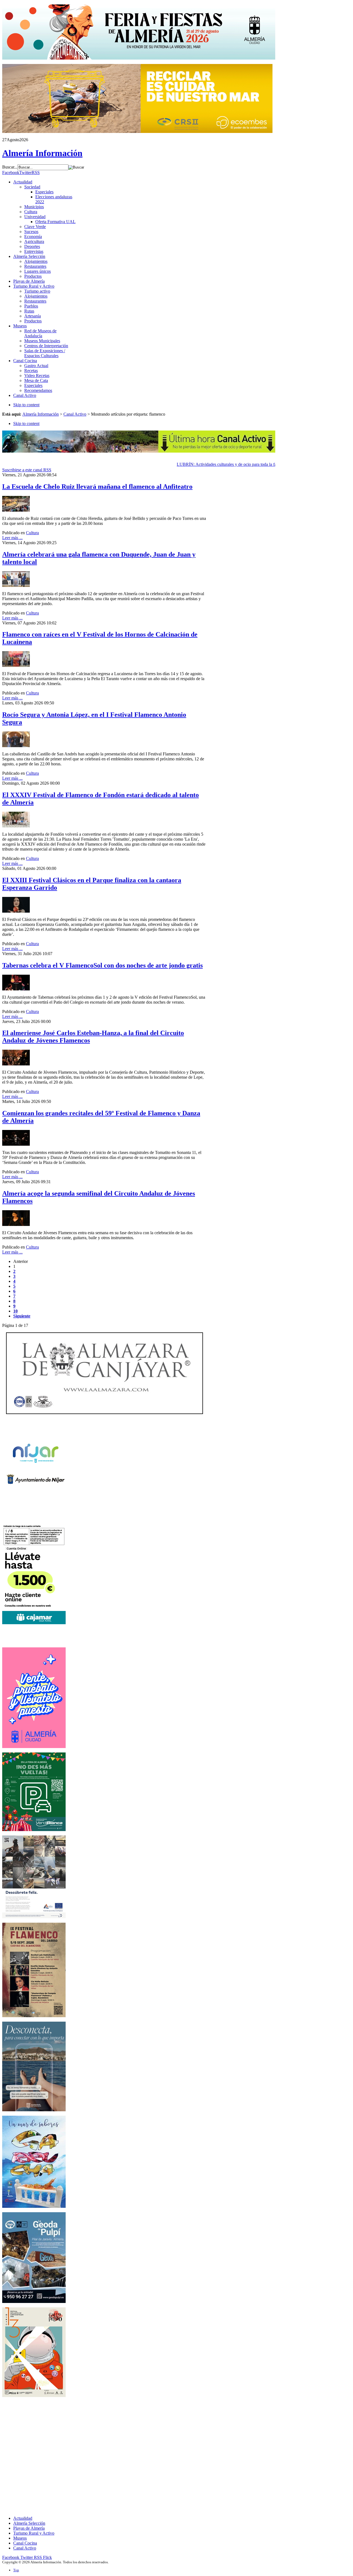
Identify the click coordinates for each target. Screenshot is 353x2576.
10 (15, 1311)
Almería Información (41, 414)
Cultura (32, 533)
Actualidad (23, 2518)
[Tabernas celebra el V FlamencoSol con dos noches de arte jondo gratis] (16, 989)
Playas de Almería (29, 2528)
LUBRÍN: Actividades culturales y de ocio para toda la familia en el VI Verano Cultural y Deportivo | (248, 464)
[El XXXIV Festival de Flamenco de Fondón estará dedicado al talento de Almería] (16, 826)
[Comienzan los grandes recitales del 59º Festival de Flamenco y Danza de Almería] (16, 1144)
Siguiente (22, 1316)
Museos (20, 2538)
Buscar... (10, 167)
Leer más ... (12, 538)
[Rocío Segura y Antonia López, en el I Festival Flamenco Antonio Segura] (16, 746)
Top (16, 2570)
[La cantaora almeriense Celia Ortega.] (16, 1224)
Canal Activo (75, 414)
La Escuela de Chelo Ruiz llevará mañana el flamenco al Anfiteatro (97, 487)
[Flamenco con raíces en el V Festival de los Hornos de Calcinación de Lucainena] (16, 665)
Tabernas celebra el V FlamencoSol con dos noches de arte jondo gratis (102, 965)
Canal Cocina (25, 2543)
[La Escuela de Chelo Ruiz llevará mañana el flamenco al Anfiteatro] (16, 510)
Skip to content (26, 405)
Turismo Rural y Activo (34, 2533)
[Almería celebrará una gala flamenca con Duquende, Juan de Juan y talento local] (16, 585)
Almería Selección (29, 2523)
